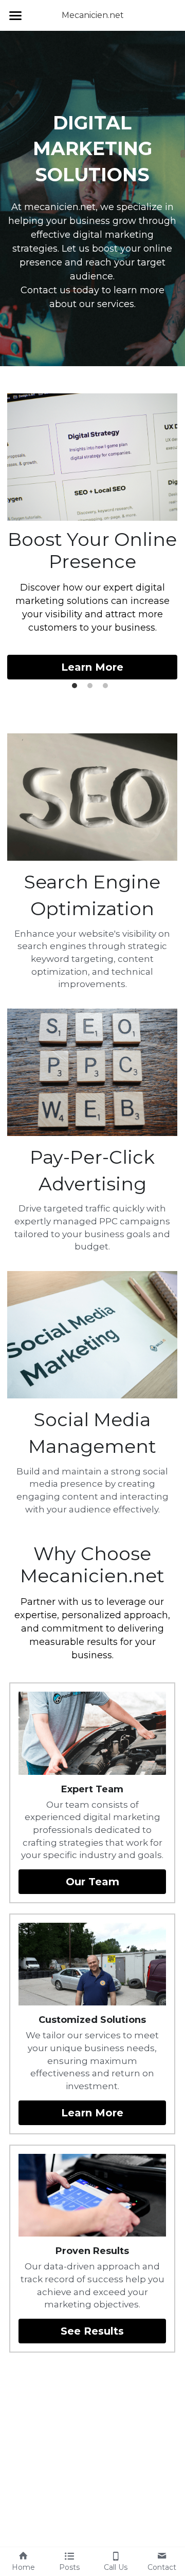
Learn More (92, 667)
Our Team (92, 1882)
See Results (92, 2331)
